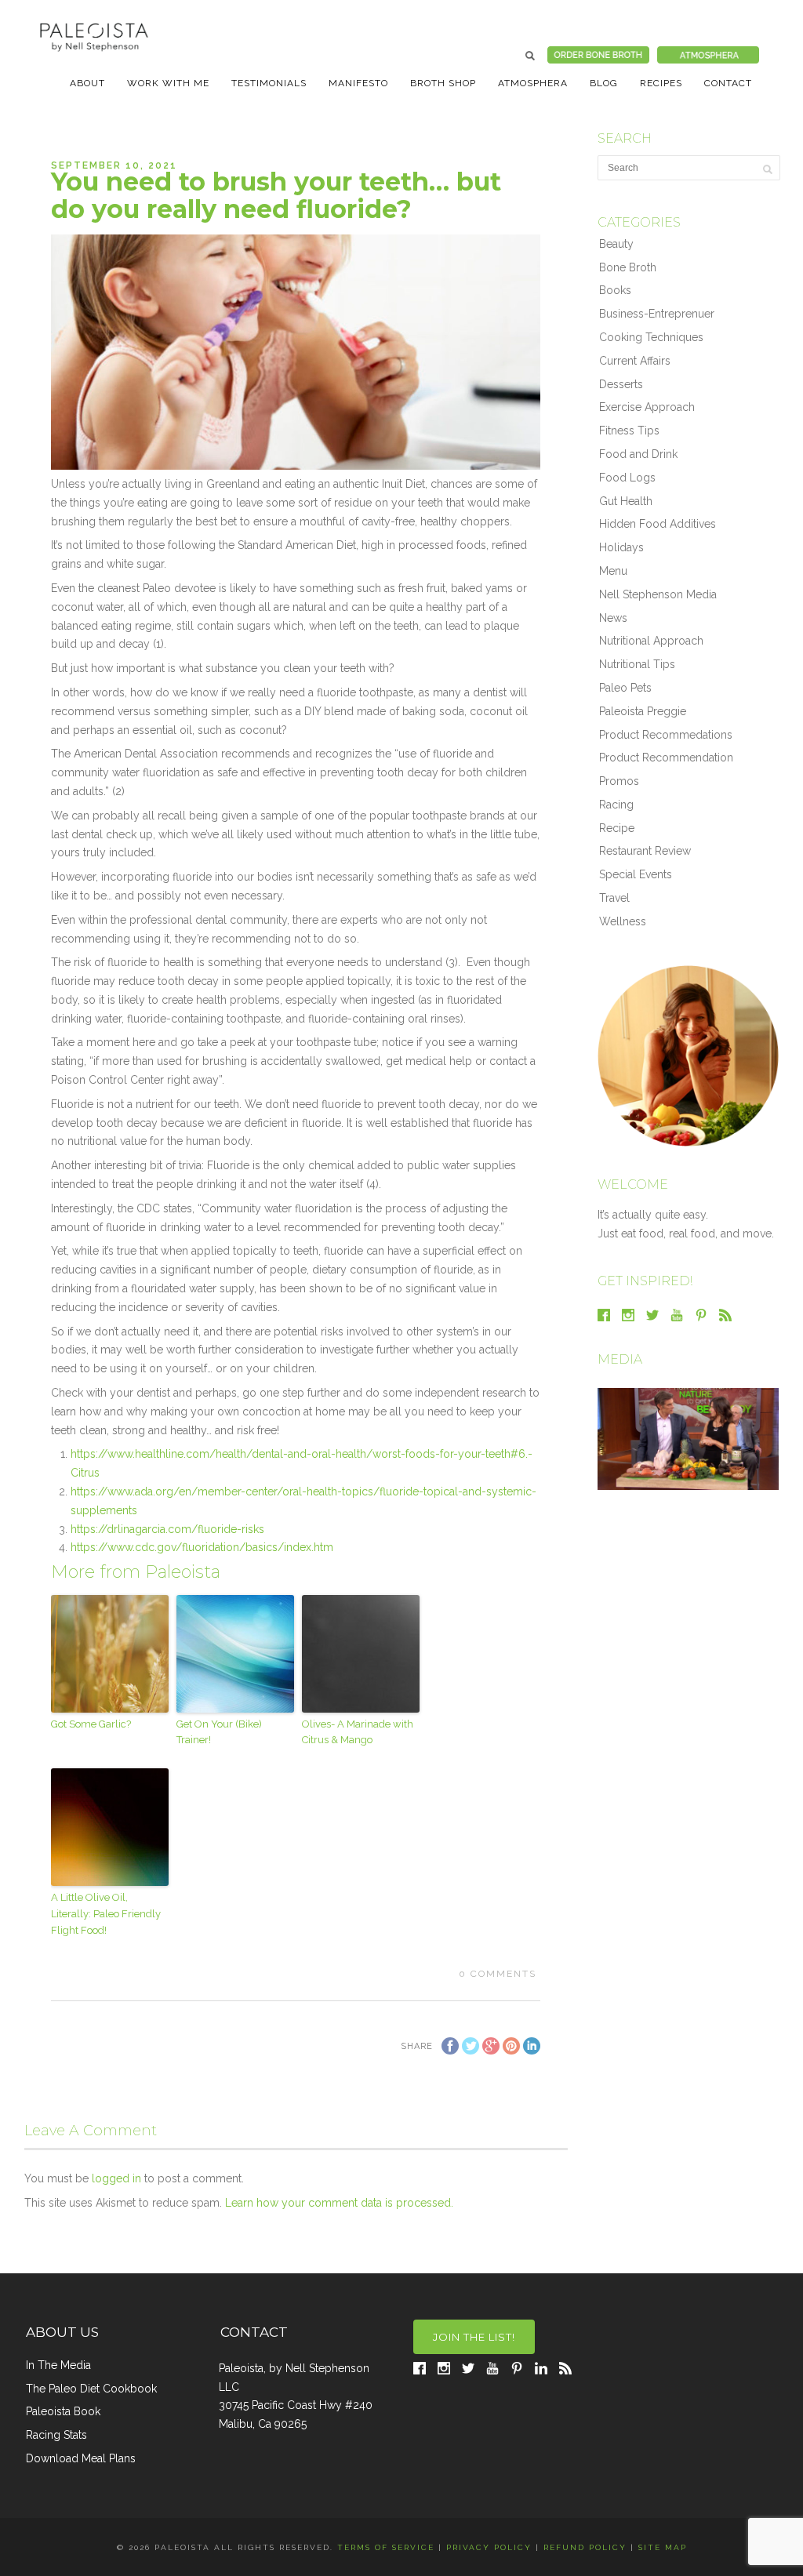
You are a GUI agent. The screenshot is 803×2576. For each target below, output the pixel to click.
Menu (613, 571)
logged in (116, 2178)
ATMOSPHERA (533, 83)
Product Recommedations (666, 735)
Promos (619, 781)
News (613, 618)
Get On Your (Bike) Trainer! (219, 1732)
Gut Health (626, 501)
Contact (728, 83)
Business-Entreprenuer (657, 314)
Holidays (621, 547)
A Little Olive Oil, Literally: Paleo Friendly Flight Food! (106, 1914)
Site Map (663, 2547)
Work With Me (168, 83)
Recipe (617, 828)
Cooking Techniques (651, 337)
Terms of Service (386, 2547)
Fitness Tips (629, 431)
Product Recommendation (666, 758)
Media (620, 1359)
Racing (616, 805)
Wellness (623, 921)
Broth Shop (443, 83)
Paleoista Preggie (643, 711)
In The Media (58, 2365)
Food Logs (627, 478)
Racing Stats (56, 2435)
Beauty (616, 244)
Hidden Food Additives (658, 524)
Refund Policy (585, 2547)
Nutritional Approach (651, 641)
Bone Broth (628, 267)
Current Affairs (635, 361)
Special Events (636, 874)
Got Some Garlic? (91, 1724)
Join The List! (474, 2337)
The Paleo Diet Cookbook (91, 2389)
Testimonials (269, 83)
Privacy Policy (489, 2547)
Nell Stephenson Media (658, 594)
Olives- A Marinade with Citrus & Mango (358, 1732)
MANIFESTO (358, 83)
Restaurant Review (645, 851)
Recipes (661, 83)
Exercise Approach (647, 407)
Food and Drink (638, 454)
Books (615, 290)
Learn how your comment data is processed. (339, 2203)
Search (530, 56)
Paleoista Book (63, 2411)
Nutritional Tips (637, 664)
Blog (604, 83)
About (87, 83)
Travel (614, 898)
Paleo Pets (625, 688)
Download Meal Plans (81, 2458)
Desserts (621, 384)
